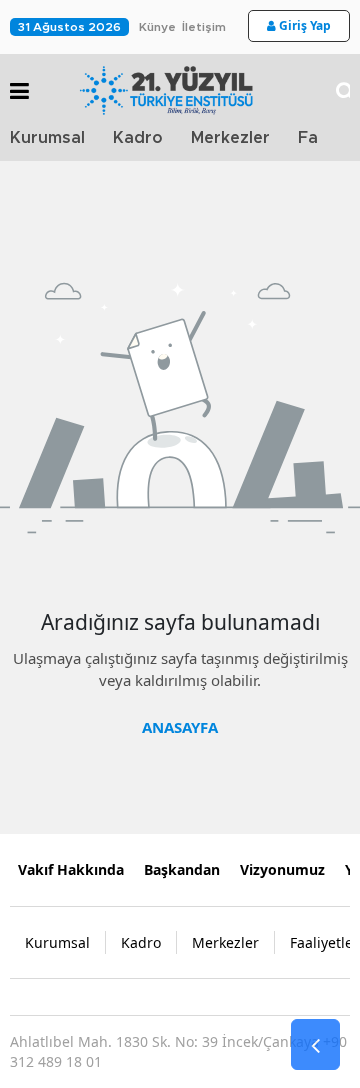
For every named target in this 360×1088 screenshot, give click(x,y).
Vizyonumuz (282, 869)
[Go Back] (315, 1045)
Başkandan (182, 869)
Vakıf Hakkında (71, 869)
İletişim (204, 27)
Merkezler (230, 138)
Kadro (138, 138)
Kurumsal (47, 138)
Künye (157, 27)
